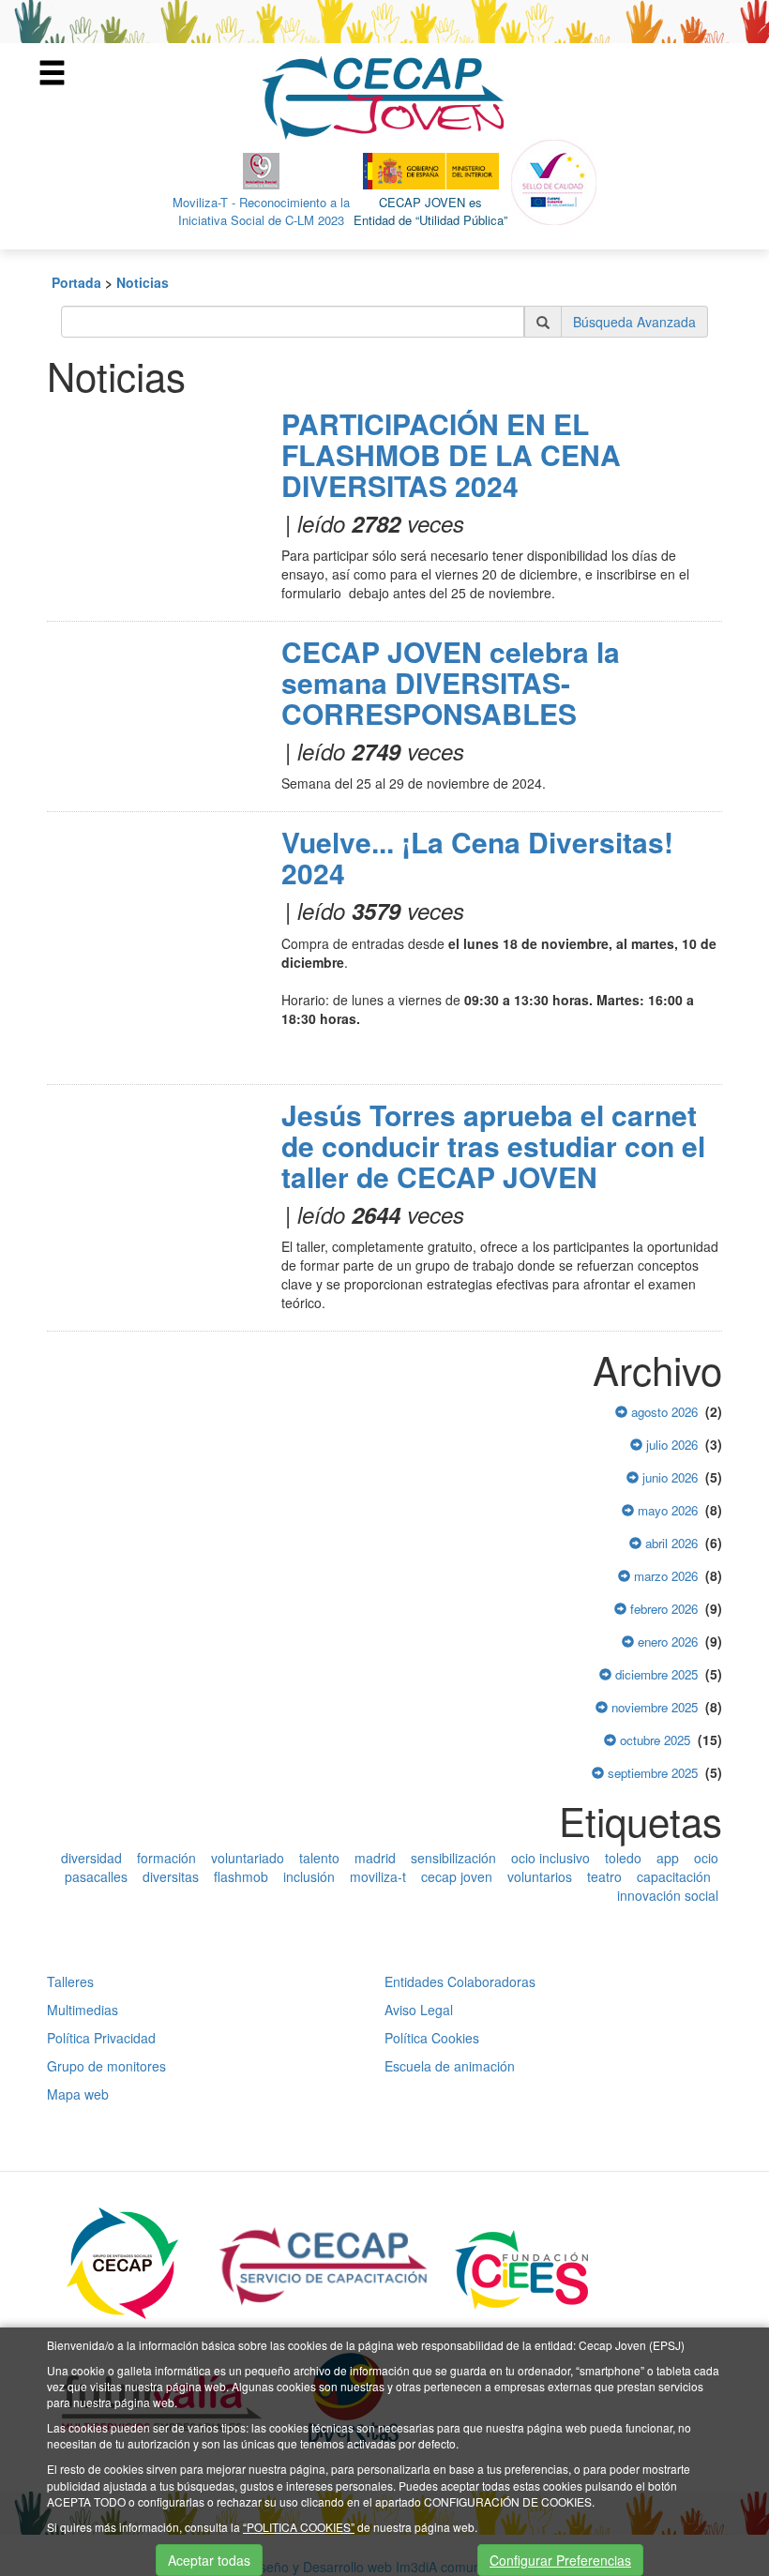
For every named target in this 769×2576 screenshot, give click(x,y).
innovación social (668, 1895)
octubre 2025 (653, 1740)
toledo (623, 1858)
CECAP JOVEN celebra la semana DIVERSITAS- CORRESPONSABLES (451, 682)
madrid (375, 1858)
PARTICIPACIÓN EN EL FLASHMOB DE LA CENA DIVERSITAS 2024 (451, 454)
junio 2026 (668, 1477)
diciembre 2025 (655, 1674)
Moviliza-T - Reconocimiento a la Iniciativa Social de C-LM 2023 (261, 211)
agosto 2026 (663, 1412)
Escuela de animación (450, 2066)
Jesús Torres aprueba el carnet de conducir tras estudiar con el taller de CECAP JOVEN (493, 1145)
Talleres (70, 1981)
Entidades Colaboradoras (460, 1981)
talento (319, 1858)
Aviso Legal (419, 2010)
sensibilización (453, 1858)
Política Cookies (432, 2038)
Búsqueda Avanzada (634, 322)
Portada (76, 282)
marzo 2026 (664, 1576)
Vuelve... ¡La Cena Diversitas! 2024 (477, 857)
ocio (706, 1858)
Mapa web (78, 2094)
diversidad (91, 1858)
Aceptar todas (209, 2560)
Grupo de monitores (106, 2066)
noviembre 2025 (653, 1707)
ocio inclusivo (550, 1858)
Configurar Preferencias (560, 2560)
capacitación (674, 1876)
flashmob (241, 1876)
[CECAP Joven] (384, 96)
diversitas (171, 1876)
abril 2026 (670, 1543)
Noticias (143, 282)
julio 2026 (670, 1445)
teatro (604, 1876)
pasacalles (96, 1876)
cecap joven (457, 1876)
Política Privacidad (101, 2038)
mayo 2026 (666, 1510)
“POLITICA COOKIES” (299, 2527)
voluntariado (248, 1858)
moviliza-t (378, 1876)
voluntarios (540, 1876)
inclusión (309, 1876)
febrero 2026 (662, 1609)
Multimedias (83, 2010)
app (668, 1858)
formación (166, 1858)
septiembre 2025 (651, 1773)
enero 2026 (666, 1642)
